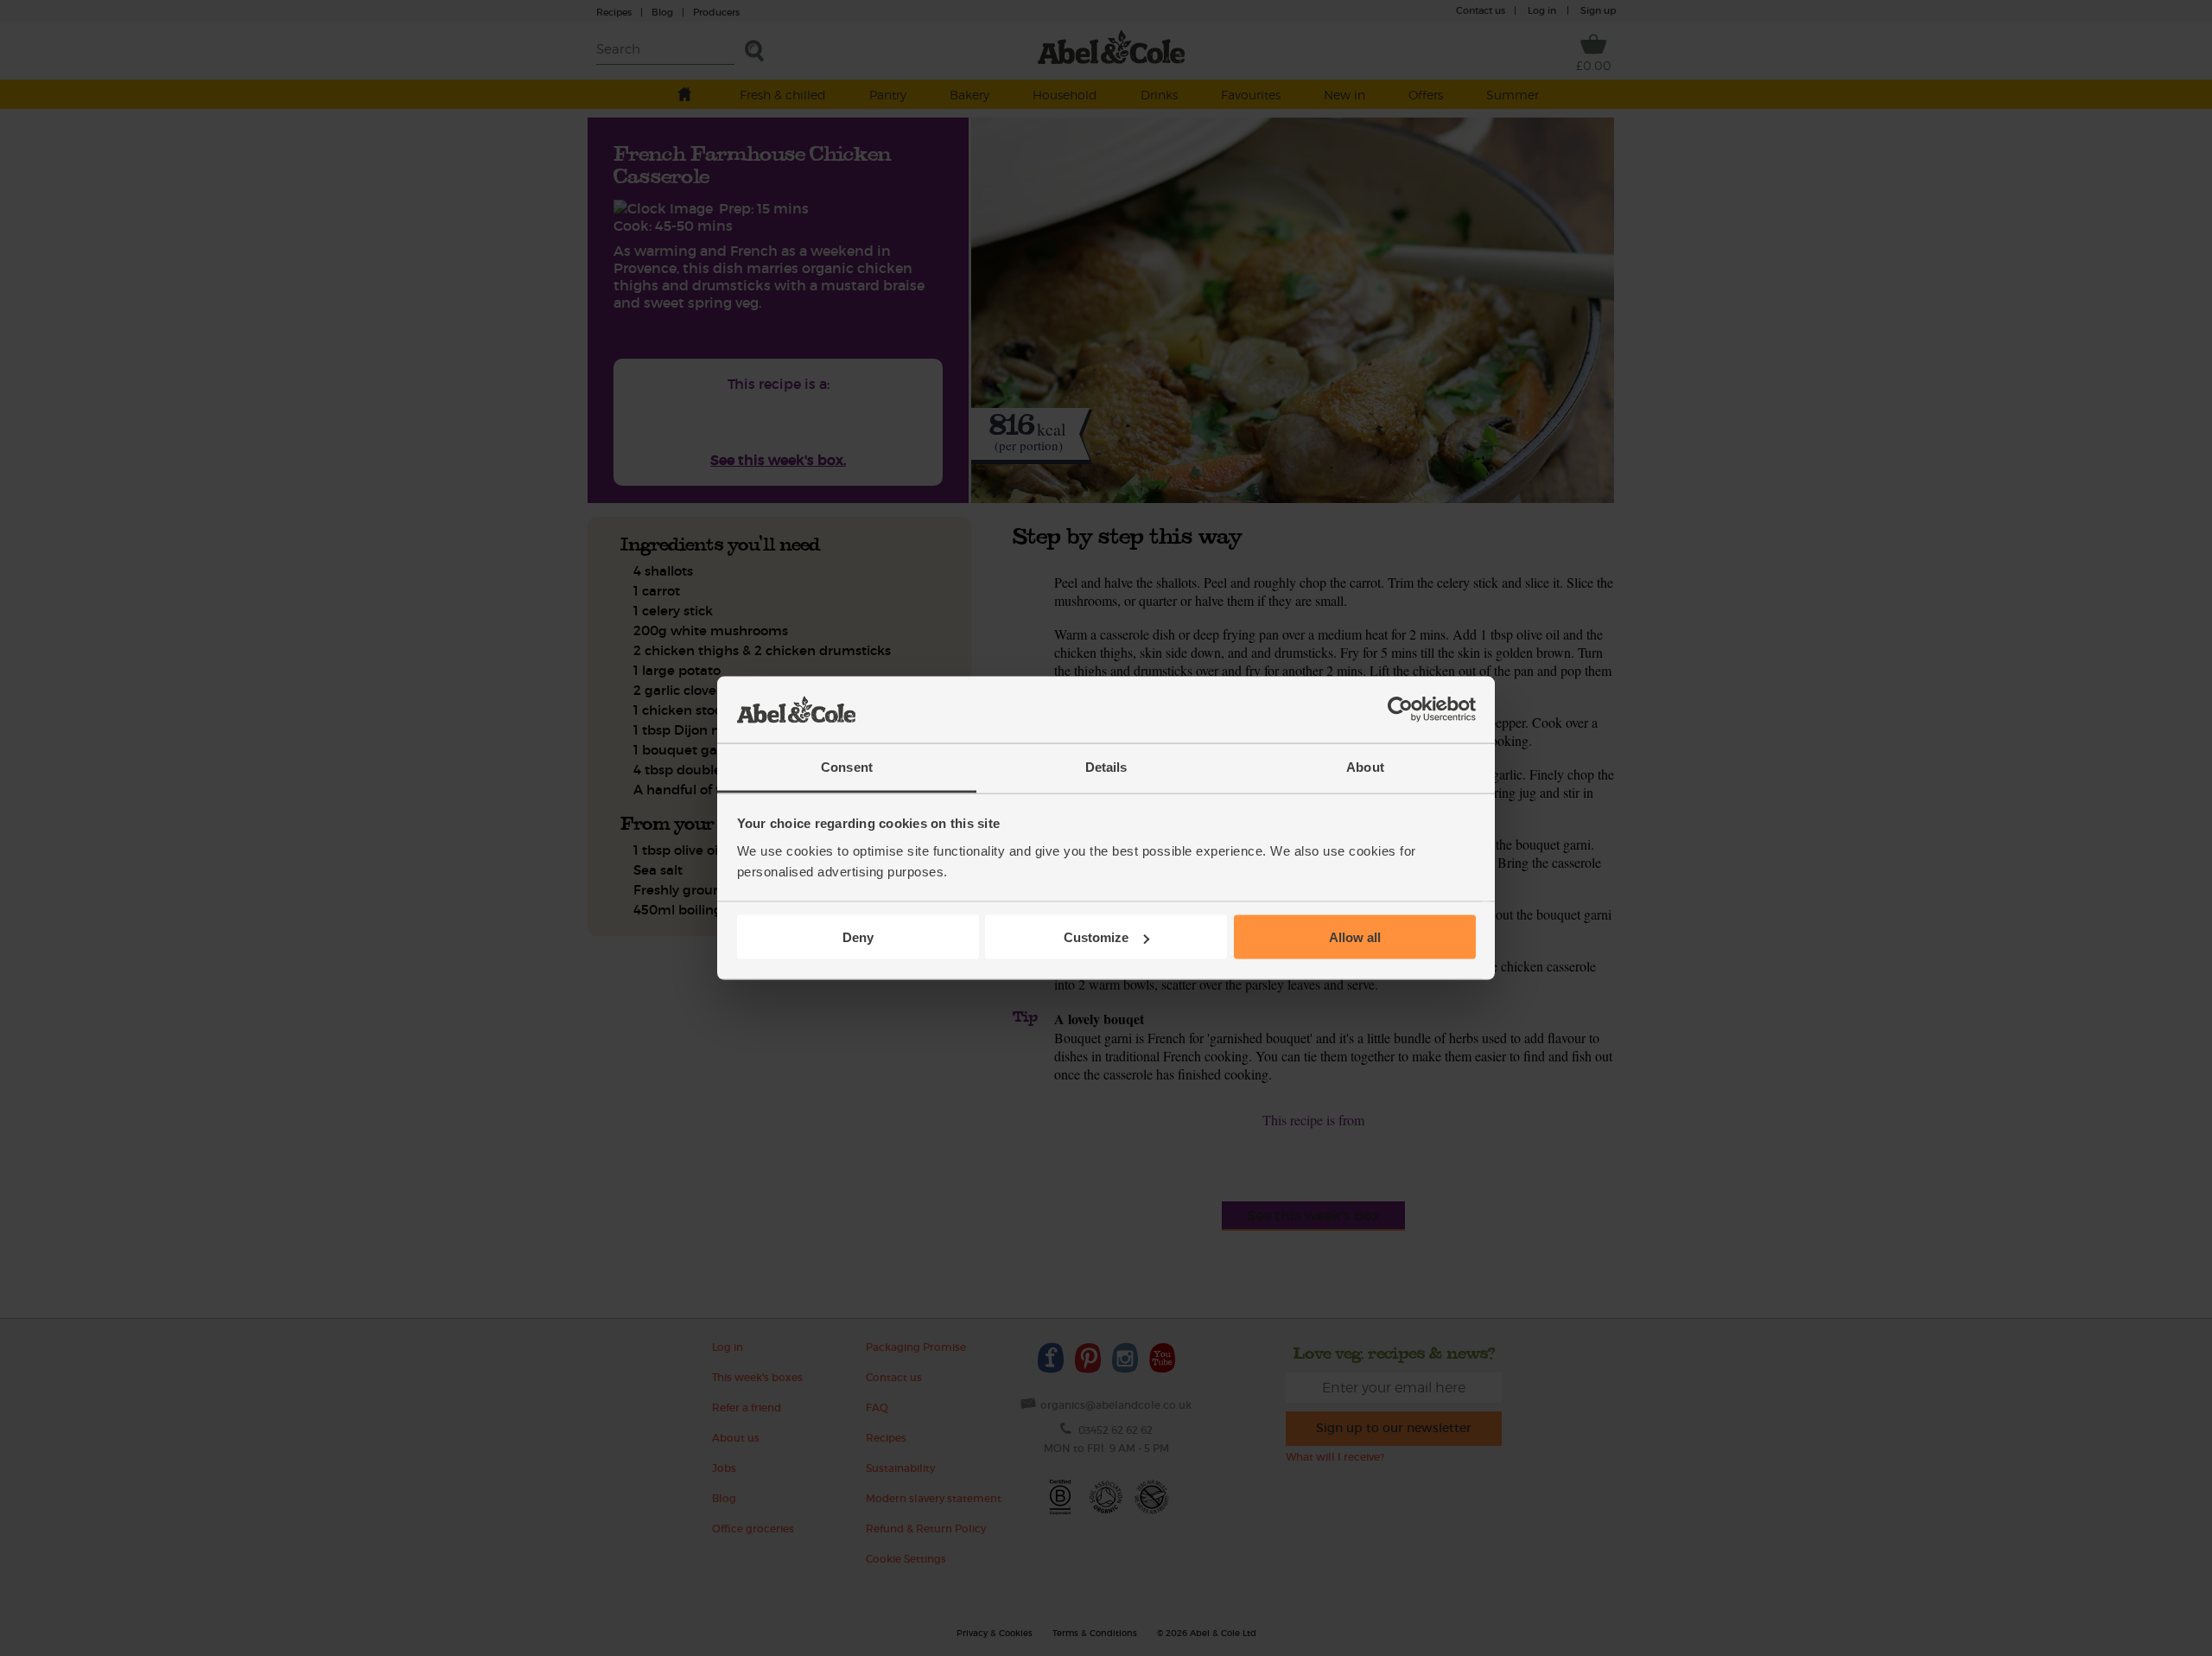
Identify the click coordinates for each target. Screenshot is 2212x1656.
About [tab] (1365, 766)
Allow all (1355, 937)
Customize (1096, 937)
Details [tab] (1106, 766)
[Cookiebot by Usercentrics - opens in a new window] (1400, 710)
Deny (858, 937)
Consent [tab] (847, 766)
